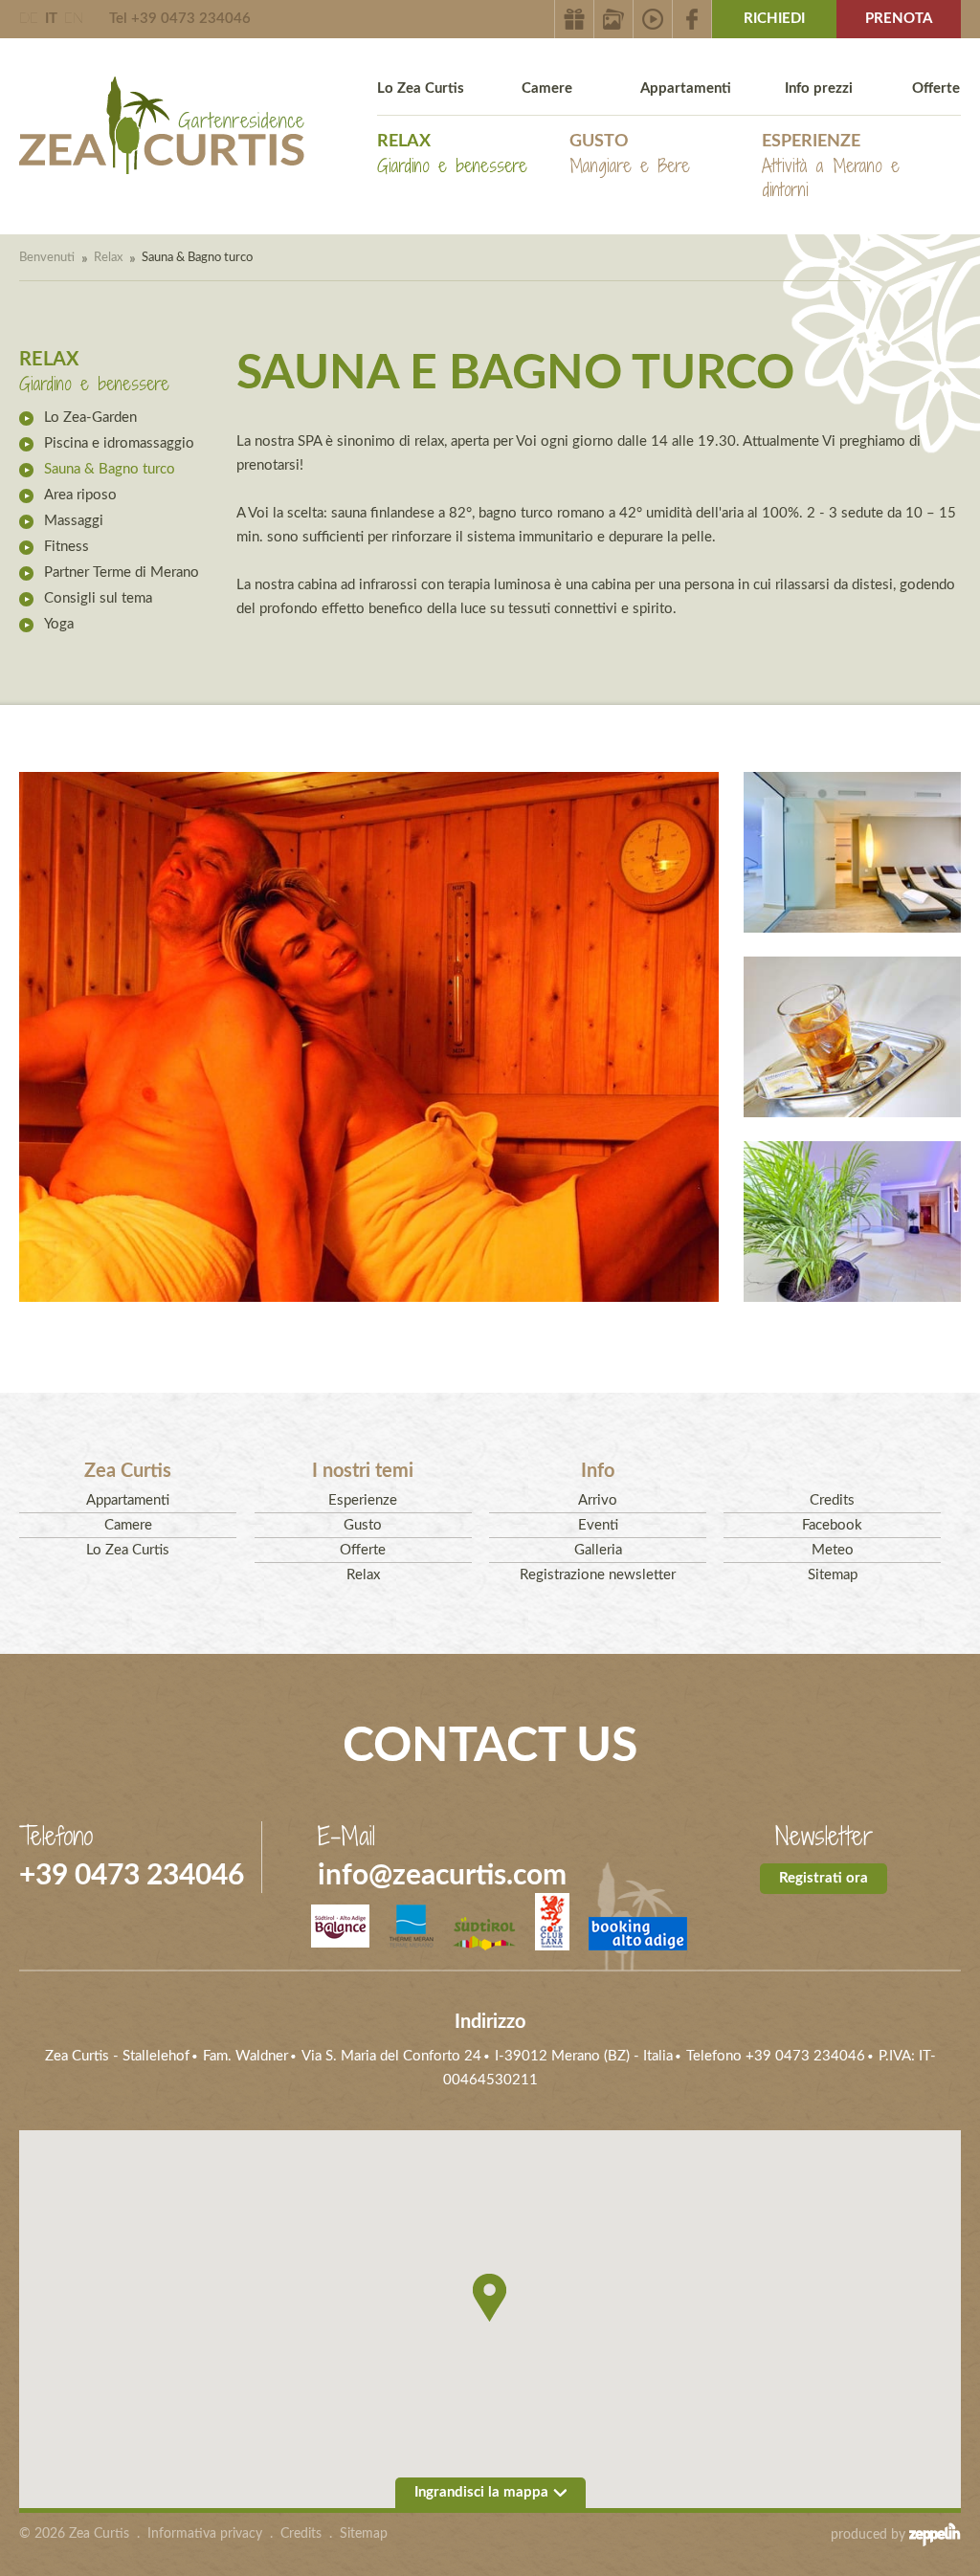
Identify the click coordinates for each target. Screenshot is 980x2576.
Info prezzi (819, 88)
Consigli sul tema (98, 598)
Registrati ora (824, 1878)
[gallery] (614, 19)
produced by (870, 2535)
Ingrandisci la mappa (481, 2492)
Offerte (936, 88)
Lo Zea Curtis (421, 88)
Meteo (833, 1550)
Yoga (59, 624)
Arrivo (598, 1500)
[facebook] (692, 19)
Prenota (899, 19)
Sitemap (833, 1575)
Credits (832, 1500)
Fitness (67, 547)
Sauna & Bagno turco (110, 469)
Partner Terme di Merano (122, 572)
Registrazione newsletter (598, 1575)
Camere (547, 88)
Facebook (832, 1525)
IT (51, 19)
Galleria (598, 1550)
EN (74, 19)
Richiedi (774, 19)
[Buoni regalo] (574, 19)
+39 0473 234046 (132, 1876)
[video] (653, 19)
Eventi (598, 1525)
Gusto (630, 155)
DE (29, 19)
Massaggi (74, 521)
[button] (490, 2298)
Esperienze (831, 167)
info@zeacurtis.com (442, 1876)
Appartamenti (686, 88)
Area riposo (80, 495)
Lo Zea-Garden (90, 418)
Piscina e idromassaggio (119, 443)
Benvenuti (47, 258)
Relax (452, 155)
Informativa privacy (205, 2534)
